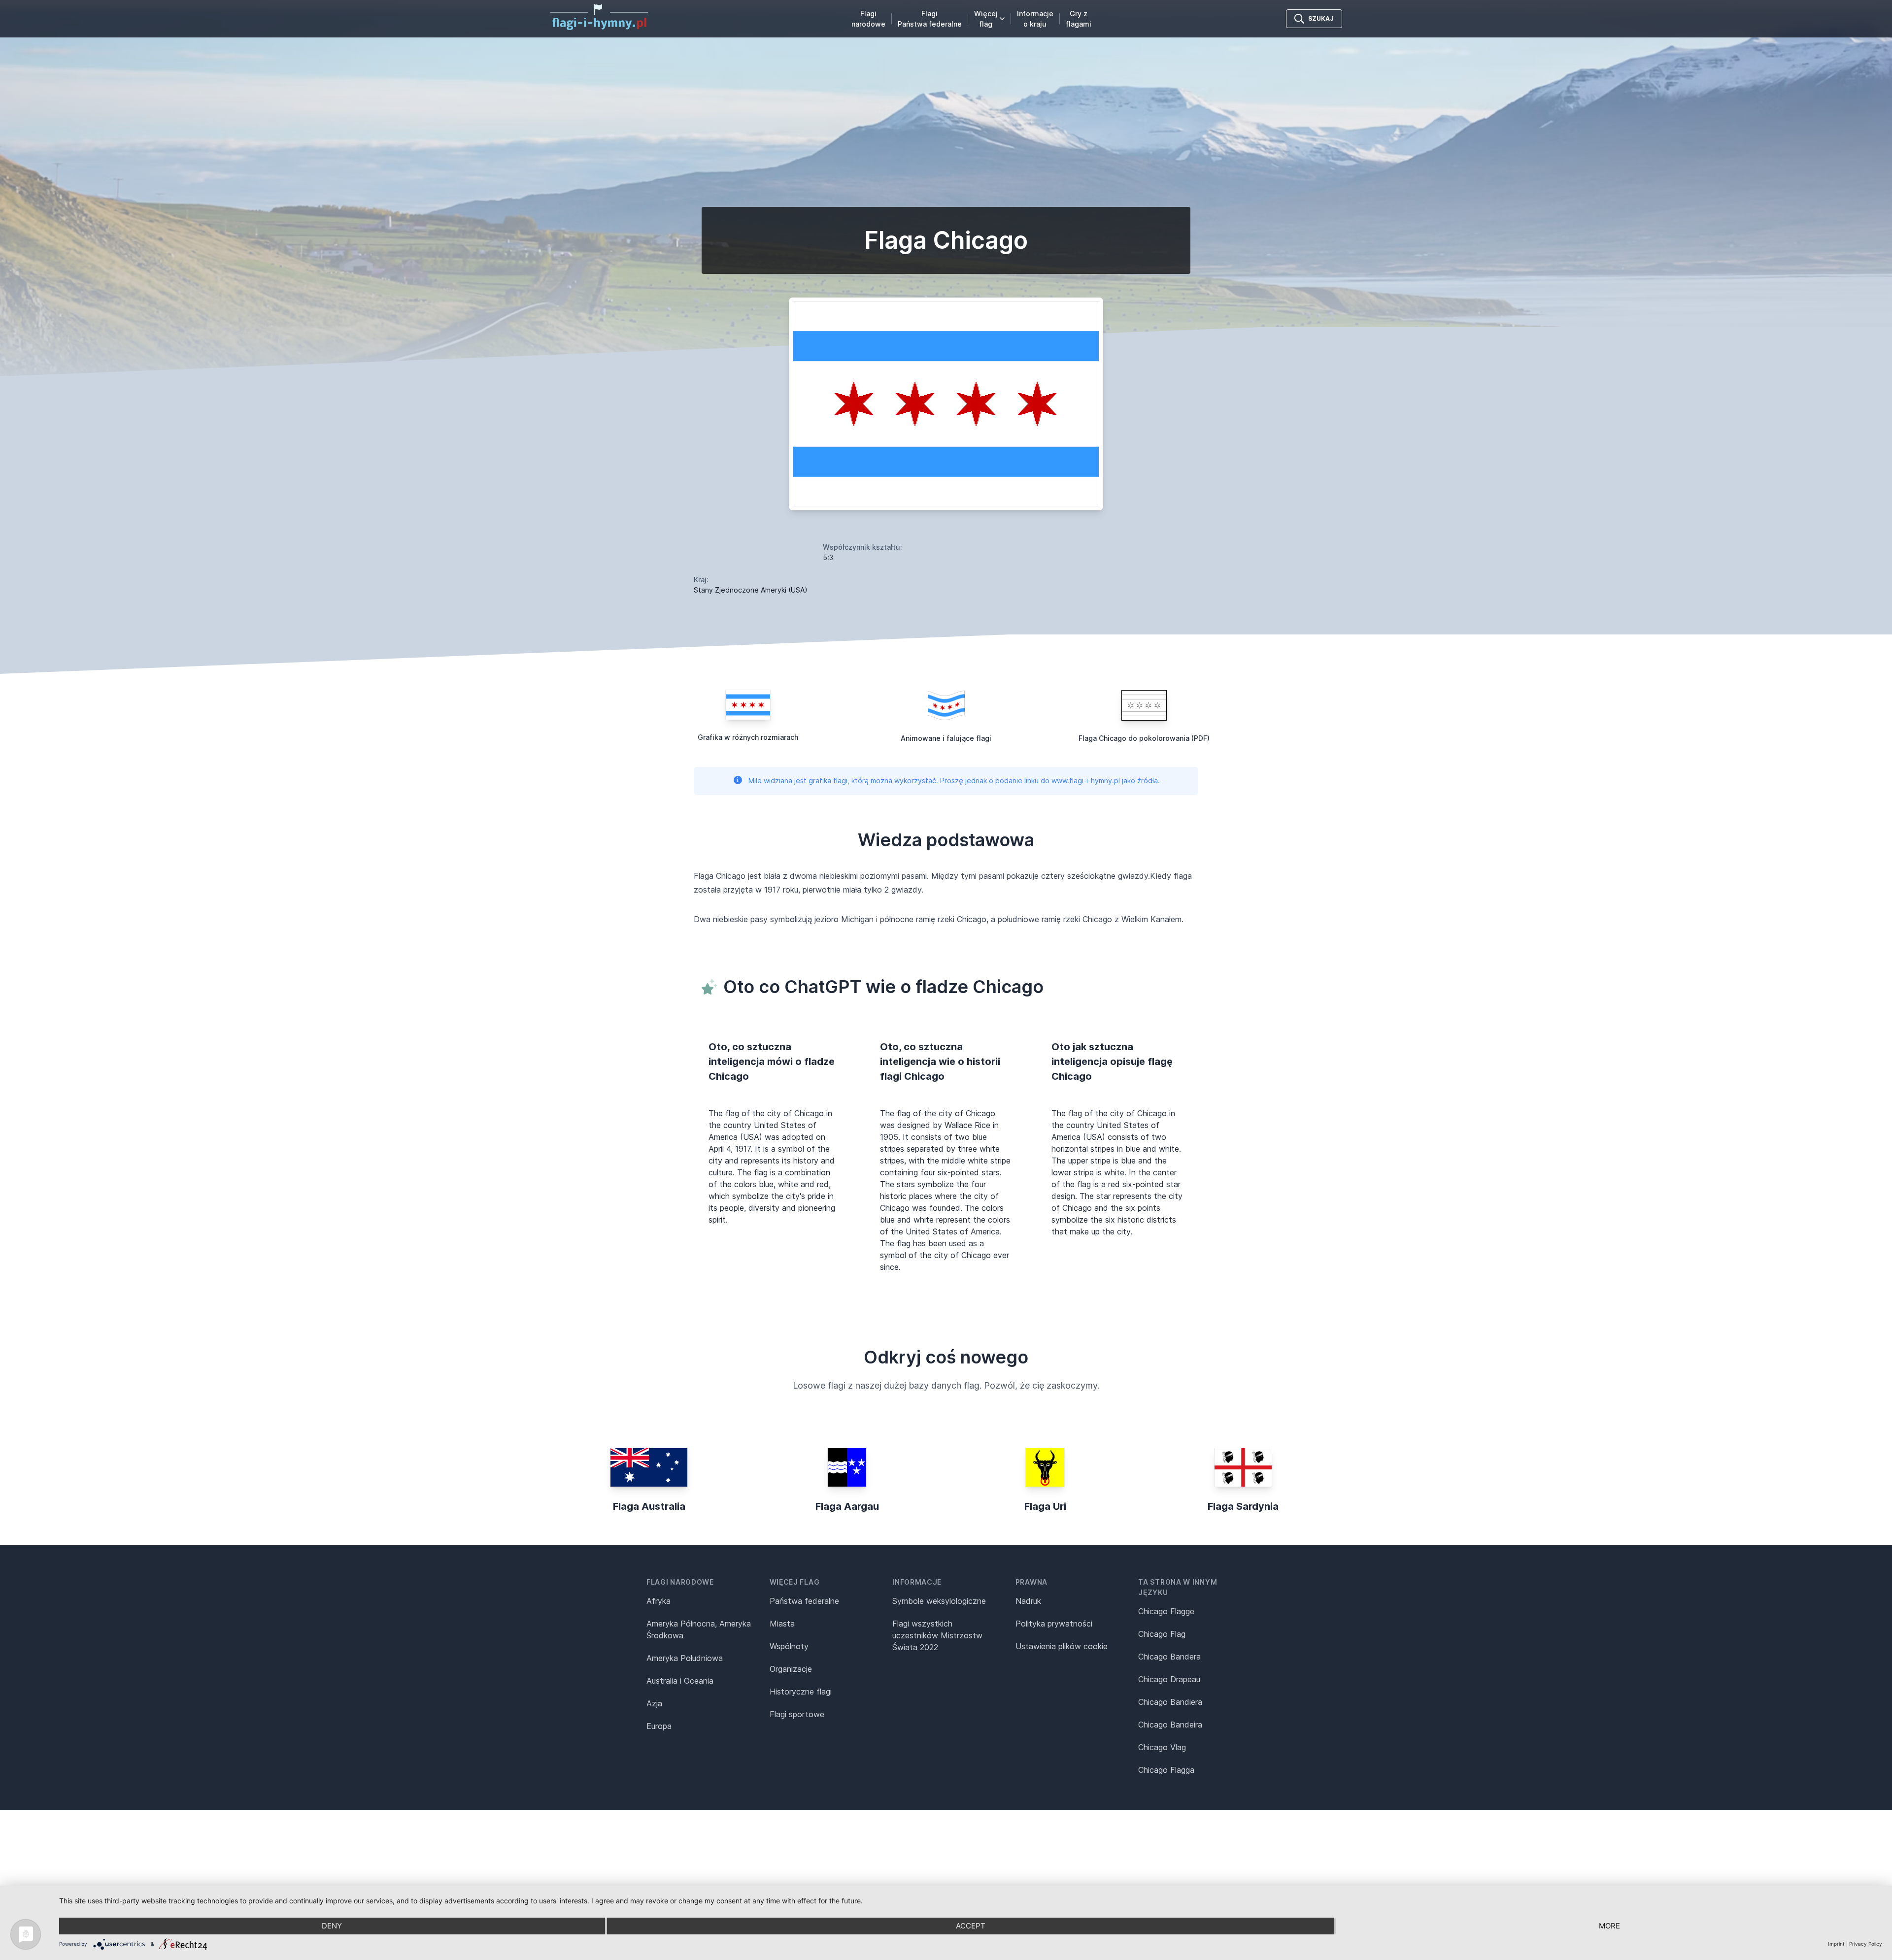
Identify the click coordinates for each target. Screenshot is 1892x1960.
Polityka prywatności (1054, 1624)
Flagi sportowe (797, 1714)
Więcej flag (986, 19)
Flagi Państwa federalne (930, 19)
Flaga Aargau (847, 1506)
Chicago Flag (1162, 1634)
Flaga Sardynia (1243, 1506)
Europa (659, 1726)
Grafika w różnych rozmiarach (748, 737)
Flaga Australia (649, 1506)
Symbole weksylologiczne (939, 1601)
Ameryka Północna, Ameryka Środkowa (699, 1629)
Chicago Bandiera (1170, 1702)
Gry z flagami (1079, 19)
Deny (332, 1926)
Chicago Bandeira (1170, 1725)
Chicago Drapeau (1169, 1679)
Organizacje (791, 1669)
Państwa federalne (804, 1601)
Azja (654, 1703)
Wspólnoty (789, 1646)
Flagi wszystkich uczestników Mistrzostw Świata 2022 (937, 1635)
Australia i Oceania (680, 1681)
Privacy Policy (1866, 1944)
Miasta (782, 1624)
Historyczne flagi (801, 1692)
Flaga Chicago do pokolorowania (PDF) (1144, 738)
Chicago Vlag (1162, 1747)
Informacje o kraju (1035, 19)
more (1609, 1926)
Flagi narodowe (868, 19)
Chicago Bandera (1169, 1657)
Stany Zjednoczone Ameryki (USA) (751, 590)
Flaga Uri (1045, 1506)
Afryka (659, 1601)
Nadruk (1028, 1601)
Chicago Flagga (1166, 1770)
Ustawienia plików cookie (1062, 1646)
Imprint (1836, 1944)
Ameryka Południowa (685, 1658)
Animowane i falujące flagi (946, 738)
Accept (971, 1926)
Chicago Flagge (1166, 1611)
